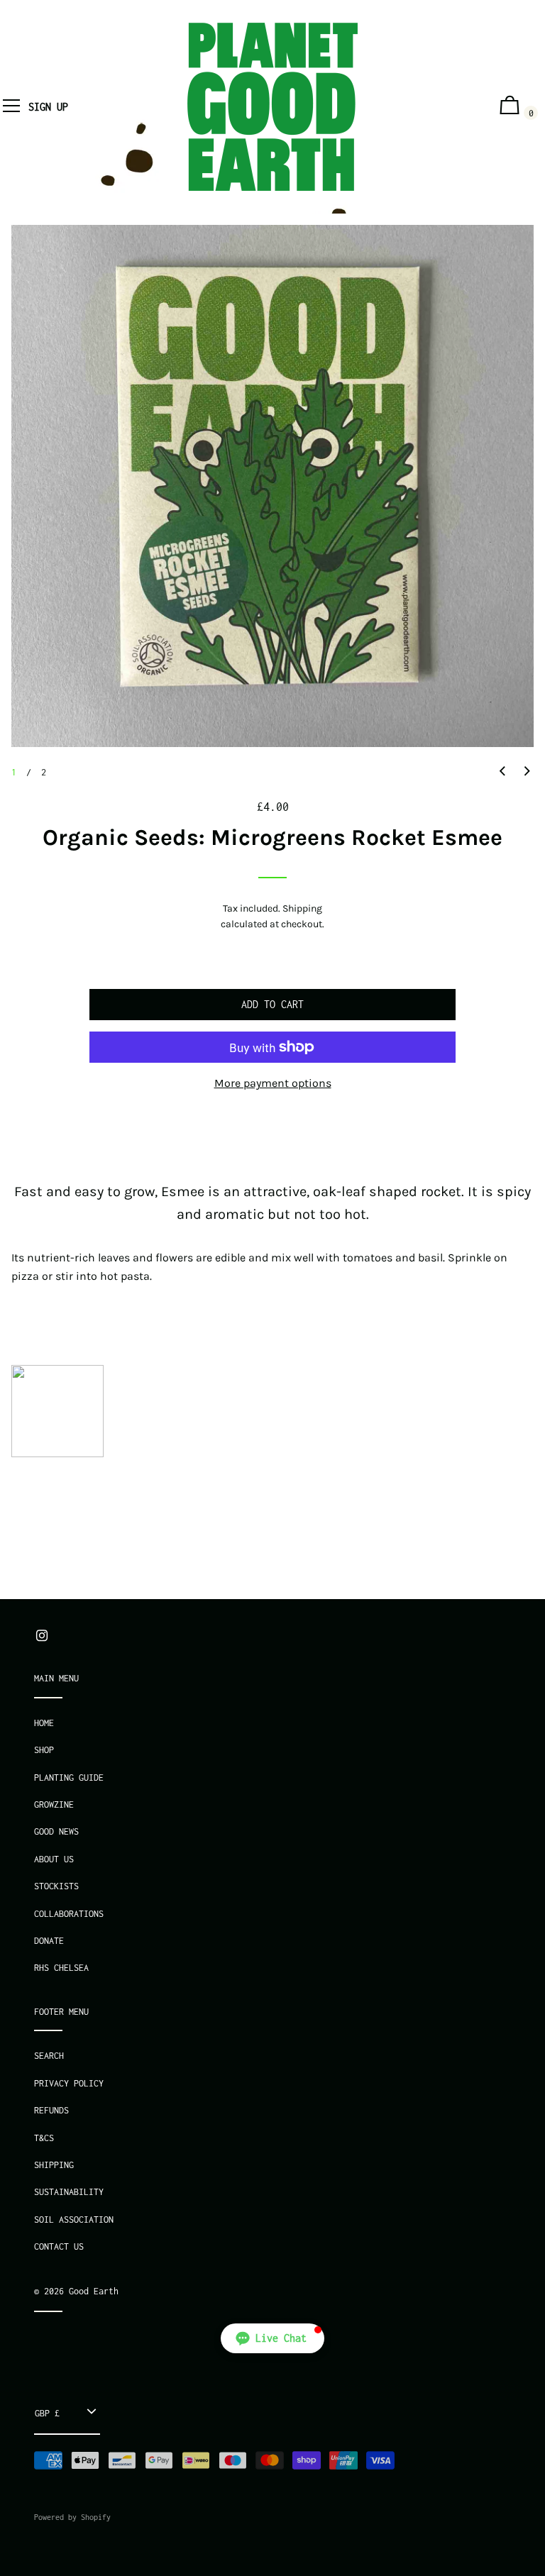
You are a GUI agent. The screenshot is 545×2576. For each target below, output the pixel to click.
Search (49, 2056)
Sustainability (69, 2192)
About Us (54, 1859)
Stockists (56, 1886)
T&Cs (44, 2138)
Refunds (51, 2110)
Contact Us (59, 2246)
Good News (56, 1831)
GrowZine (54, 1804)
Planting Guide (69, 1778)
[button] (272, 2338)
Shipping (302, 908)
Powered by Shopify (72, 2517)
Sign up (48, 107)
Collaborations (69, 1914)
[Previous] (502, 772)
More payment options (273, 1083)
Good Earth (94, 2291)
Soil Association (74, 2220)
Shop (44, 1750)
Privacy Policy (69, 2083)
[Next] (527, 772)
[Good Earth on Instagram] (42, 1636)
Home (44, 1723)
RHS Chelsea (61, 1968)
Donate (49, 1941)
